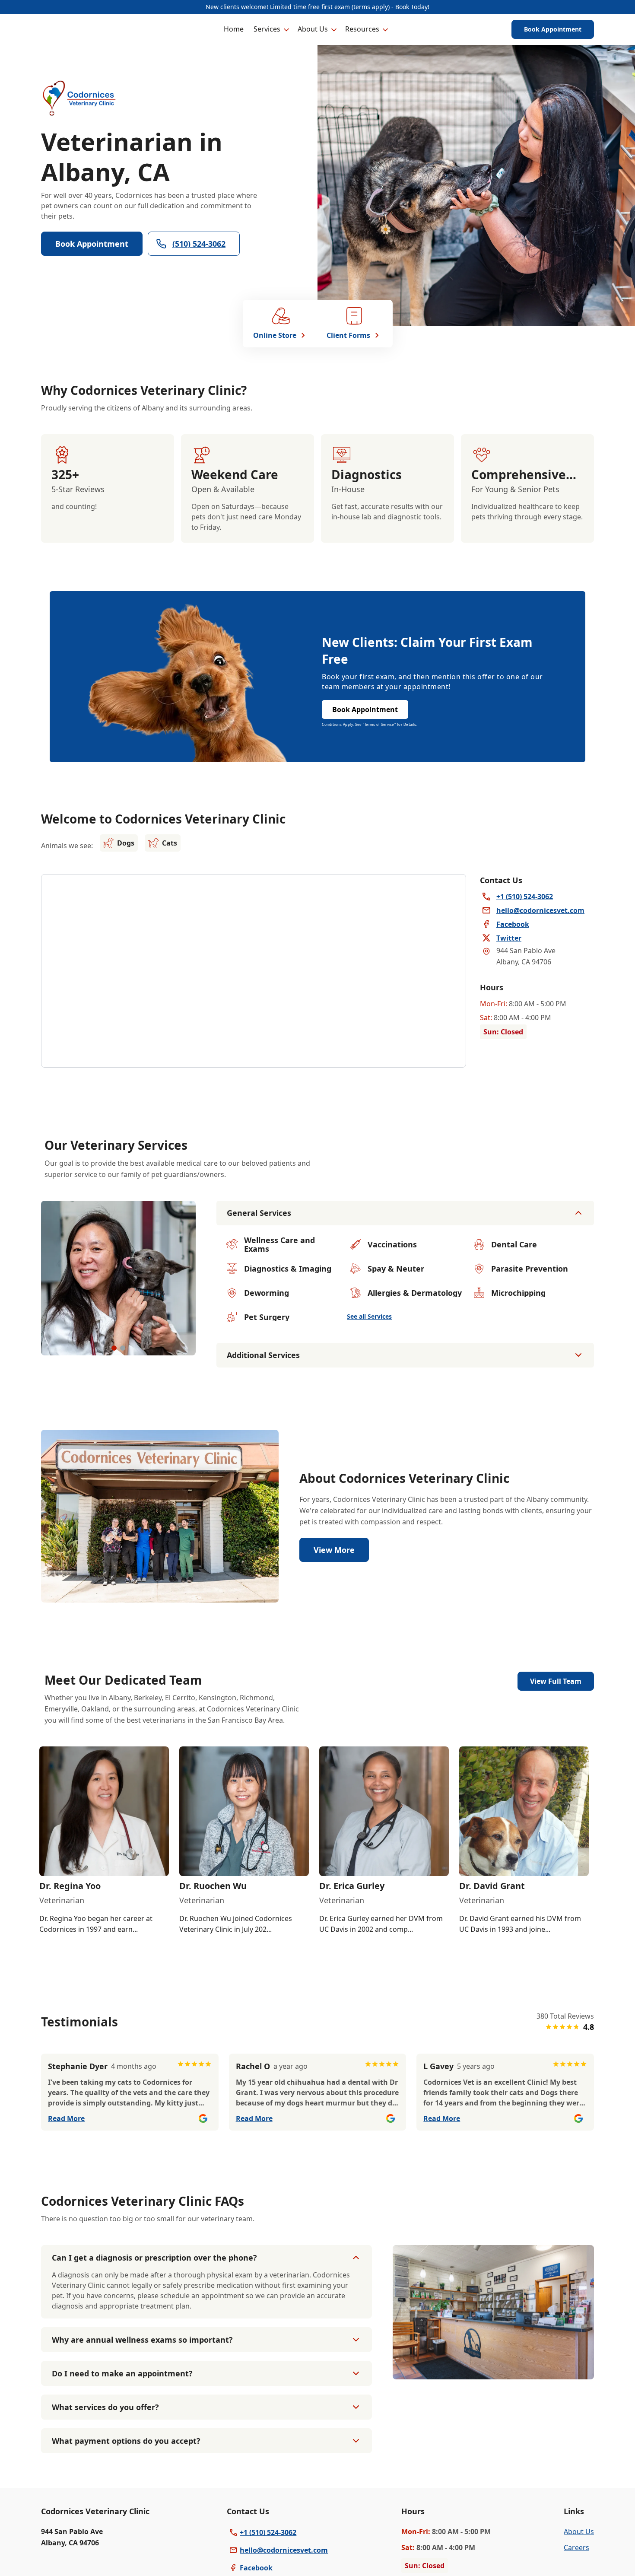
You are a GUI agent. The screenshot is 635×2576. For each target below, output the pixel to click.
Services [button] (267, 29)
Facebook (256, 2568)
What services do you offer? (105, 2407)
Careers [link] (576, 2547)
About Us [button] (313, 29)
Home (234, 29)
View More (334, 1550)
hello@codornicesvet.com (284, 2550)
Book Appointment (553, 29)
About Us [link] (579, 2531)
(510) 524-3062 (199, 244)
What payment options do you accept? (126, 2441)
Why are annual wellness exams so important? (142, 2340)
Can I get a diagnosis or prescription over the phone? (154, 2258)
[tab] (114, 1348)
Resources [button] (362, 29)
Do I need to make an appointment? (122, 2373)
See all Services (369, 1316)
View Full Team (556, 1681)
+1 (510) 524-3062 (268, 2532)
